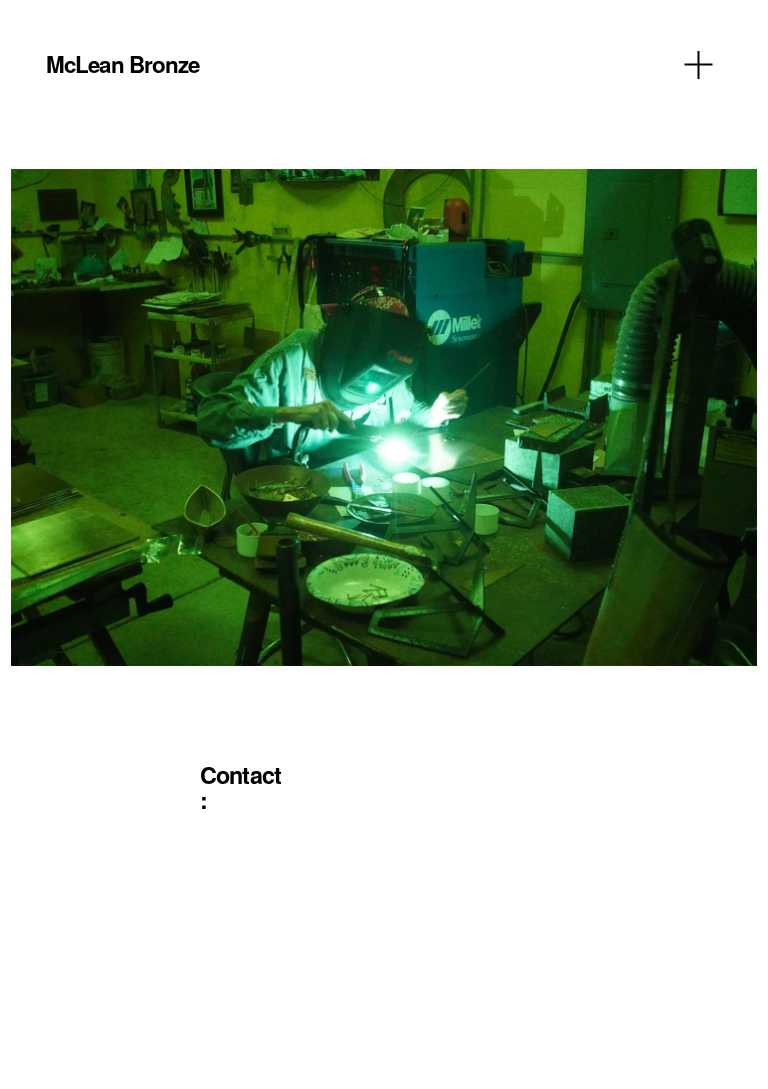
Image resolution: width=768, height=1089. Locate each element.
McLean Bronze (122, 64)
